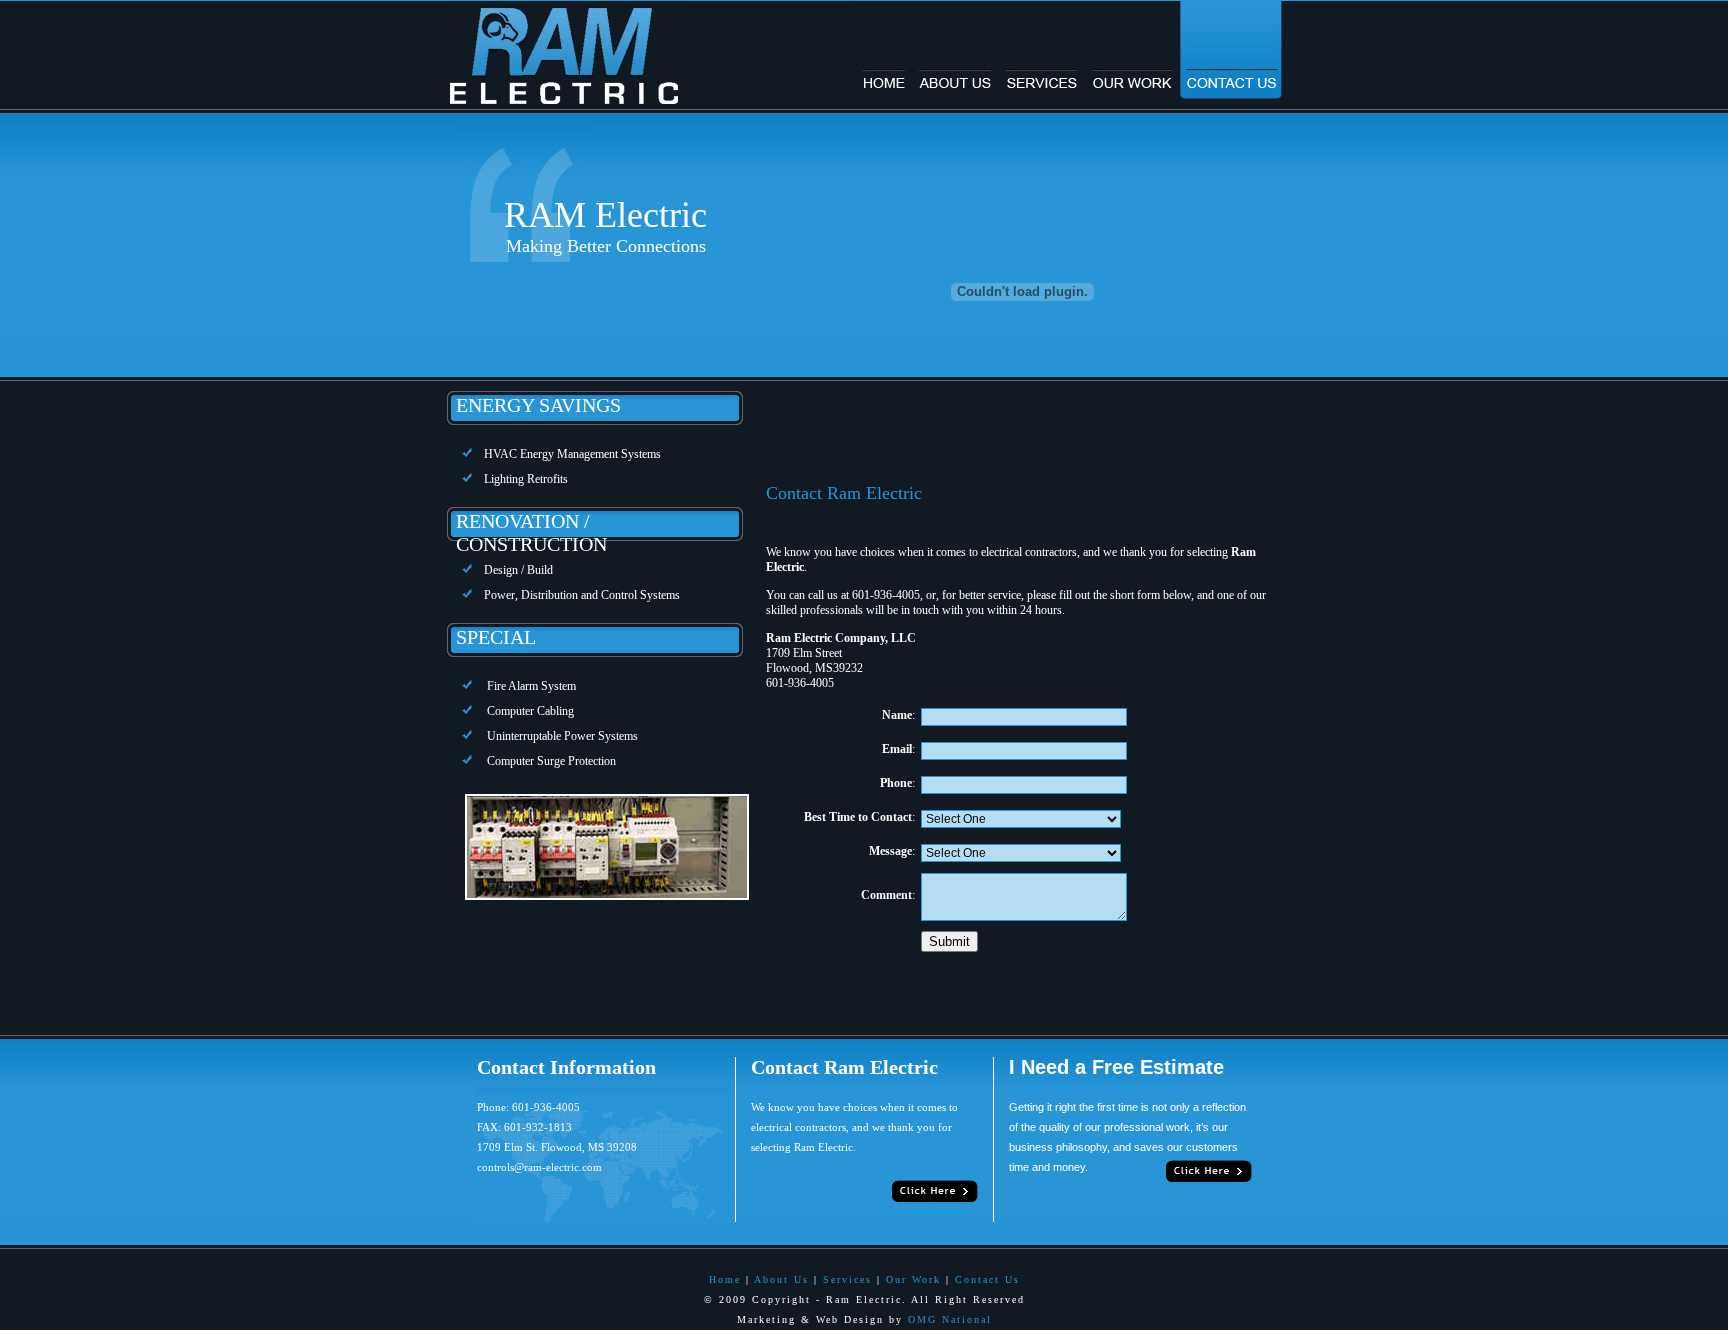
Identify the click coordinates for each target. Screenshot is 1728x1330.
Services (847, 1279)
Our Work (913, 1279)
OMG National (950, 1319)
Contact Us (987, 1279)
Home (725, 1279)
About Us (781, 1279)
